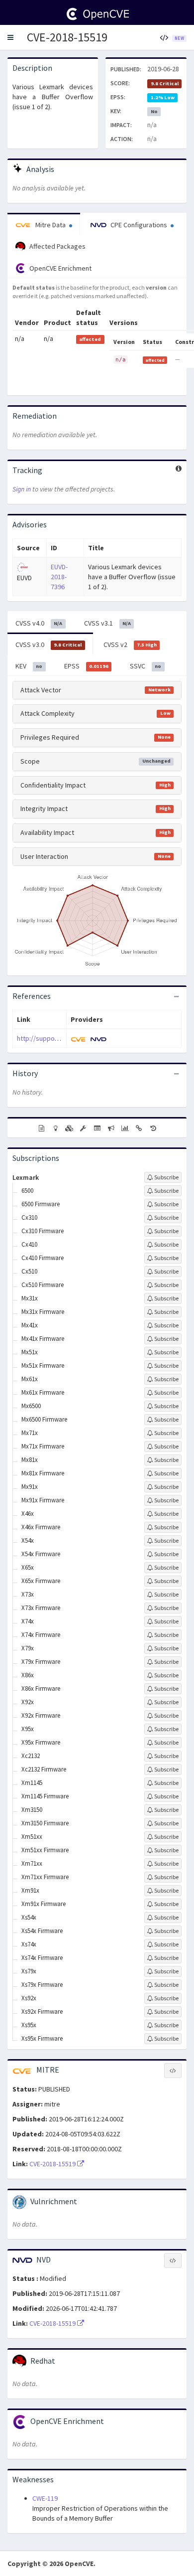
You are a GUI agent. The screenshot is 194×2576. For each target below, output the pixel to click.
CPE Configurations (139, 225)
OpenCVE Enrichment (60, 268)
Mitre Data (50, 225)
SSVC (145, 666)
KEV (29, 666)
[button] (10, 37)
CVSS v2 (130, 644)
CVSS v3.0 (48, 644)
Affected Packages (57, 246)
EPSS (86, 666)
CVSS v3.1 (107, 623)
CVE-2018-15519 (67, 37)
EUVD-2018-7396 (59, 577)
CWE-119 (45, 2498)
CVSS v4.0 (39, 623)
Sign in (22, 489)
